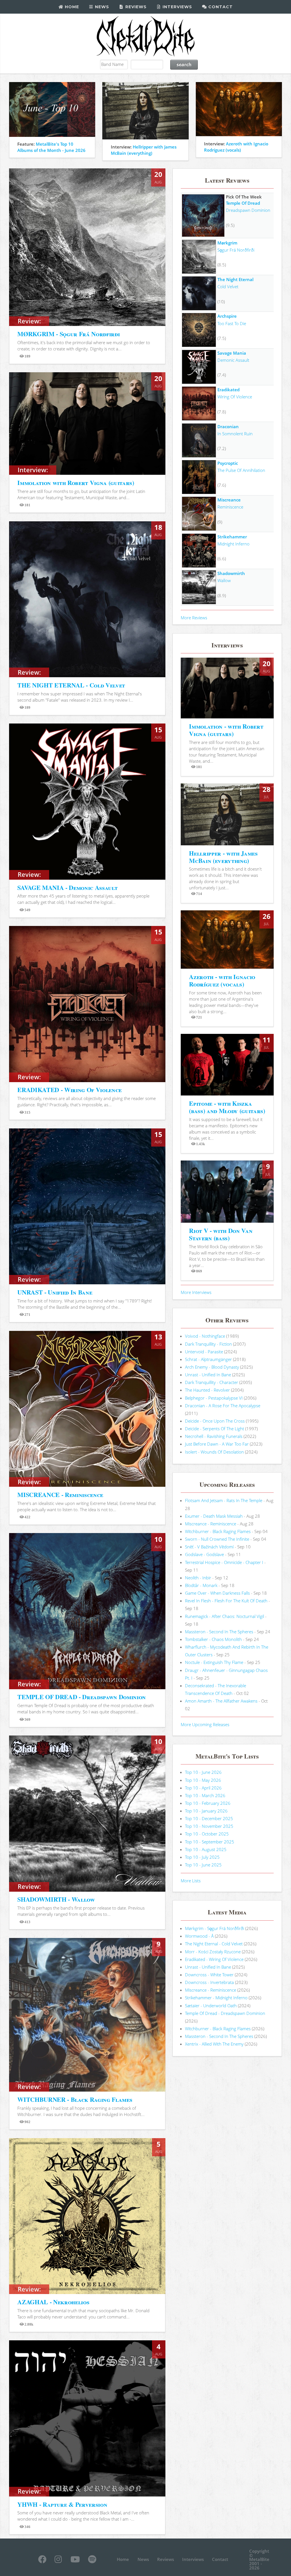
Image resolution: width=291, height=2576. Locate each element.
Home (71, 7)
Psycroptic (228, 463)
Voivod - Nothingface (205, 1336)
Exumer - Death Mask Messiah (214, 1516)
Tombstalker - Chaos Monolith (213, 1639)
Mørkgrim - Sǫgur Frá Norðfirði (215, 1928)
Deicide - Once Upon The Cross (215, 1421)
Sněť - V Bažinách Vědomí (209, 1547)
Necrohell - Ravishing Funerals (214, 1436)
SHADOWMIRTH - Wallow (56, 1899)
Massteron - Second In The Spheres (219, 1632)
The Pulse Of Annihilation (241, 470)
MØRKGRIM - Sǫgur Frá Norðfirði (68, 334)
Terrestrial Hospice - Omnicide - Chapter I (224, 1562)
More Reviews (194, 618)
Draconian (228, 426)
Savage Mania (232, 353)
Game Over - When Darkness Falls (217, 1593)
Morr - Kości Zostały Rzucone (213, 1952)
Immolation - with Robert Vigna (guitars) (226, 730)
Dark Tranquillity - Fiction (208, 1344)
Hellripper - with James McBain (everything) (223, 857)
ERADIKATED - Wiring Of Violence (69, 1090)
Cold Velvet (228, 287)
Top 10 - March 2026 (205, 1795)
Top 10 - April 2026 (203, 1788)
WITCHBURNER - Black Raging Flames (75, 2099)
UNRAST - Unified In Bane (55, 1292)
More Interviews (196, 1292)
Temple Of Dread (243, 203)
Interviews (177, 7)
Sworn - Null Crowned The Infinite (217, 1539)
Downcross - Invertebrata (209, 1982)
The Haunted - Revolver (207, 1390)
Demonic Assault (233, 360)
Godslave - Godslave (204, 1554)
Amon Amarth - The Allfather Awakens (221, 1701)
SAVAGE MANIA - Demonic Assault (67, 887)
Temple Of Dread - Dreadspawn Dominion (225, 2013)
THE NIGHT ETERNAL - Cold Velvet (71, 685)
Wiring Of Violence (235, 397)
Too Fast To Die (232, 323)
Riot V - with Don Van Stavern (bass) (221, 1234)
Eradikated (228, 390)
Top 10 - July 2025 (202, 1857)
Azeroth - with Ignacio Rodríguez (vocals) (222, 980)
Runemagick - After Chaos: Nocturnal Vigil (225, 1616)
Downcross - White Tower (209, 1975)
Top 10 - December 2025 (209, 1818)
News (101, 7)
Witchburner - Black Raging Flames (218, 1531)
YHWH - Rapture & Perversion (62, 2504)
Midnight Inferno (233, 544)
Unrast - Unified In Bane (208, 1375)
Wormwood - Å (199, 1936)
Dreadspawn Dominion (248, 210)
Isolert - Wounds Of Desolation (214, 1452)
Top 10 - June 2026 (203, 1772)
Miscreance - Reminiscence (211, 1524)
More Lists (191, 1881)
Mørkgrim (227, 243)
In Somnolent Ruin (235, 434)
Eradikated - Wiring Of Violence (214, 1959)
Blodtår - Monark (201, 1585)
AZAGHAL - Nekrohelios (53, 2302)
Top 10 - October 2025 (207, 1834)
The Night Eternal (235, 279)
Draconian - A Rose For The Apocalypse (223, 1406)
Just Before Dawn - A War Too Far (217, 1444)
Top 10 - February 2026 (208, 1803)
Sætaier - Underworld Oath (211, 2006)
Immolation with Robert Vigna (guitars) (76, 483)
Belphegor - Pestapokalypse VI (214, 1398)
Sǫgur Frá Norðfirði (236, 250)
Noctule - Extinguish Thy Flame (214, 1662)
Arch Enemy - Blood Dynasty (212, 1367)
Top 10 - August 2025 (206, 1849)
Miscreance (229, 500)
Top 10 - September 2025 (210, 1842)
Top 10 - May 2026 (203, 1780)
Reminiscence (230, 507)
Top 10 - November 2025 (209, 1826)
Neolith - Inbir (198, 1578)
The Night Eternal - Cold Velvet (214, 1944)
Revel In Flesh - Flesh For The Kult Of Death (226, 1601)
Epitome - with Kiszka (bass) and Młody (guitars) (227, 1107)
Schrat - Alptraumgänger (208, 1359)
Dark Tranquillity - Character (212, 1382)
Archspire (227, 316)
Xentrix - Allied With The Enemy (214, 2044)
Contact (220, 7)
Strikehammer (232, 537)
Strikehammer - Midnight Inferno (216, 1998)
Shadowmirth (231, 573)
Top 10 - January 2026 (206, 1811)
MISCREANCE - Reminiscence (60, 1495)
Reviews (135, 7)
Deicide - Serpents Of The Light (215, 1429)
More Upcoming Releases (205, 1724)
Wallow (224, 580)
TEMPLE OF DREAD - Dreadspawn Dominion (82, 1697)
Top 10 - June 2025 (203, 1865)
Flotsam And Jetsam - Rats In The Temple (224, 1500)
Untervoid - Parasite (204, 1352)
